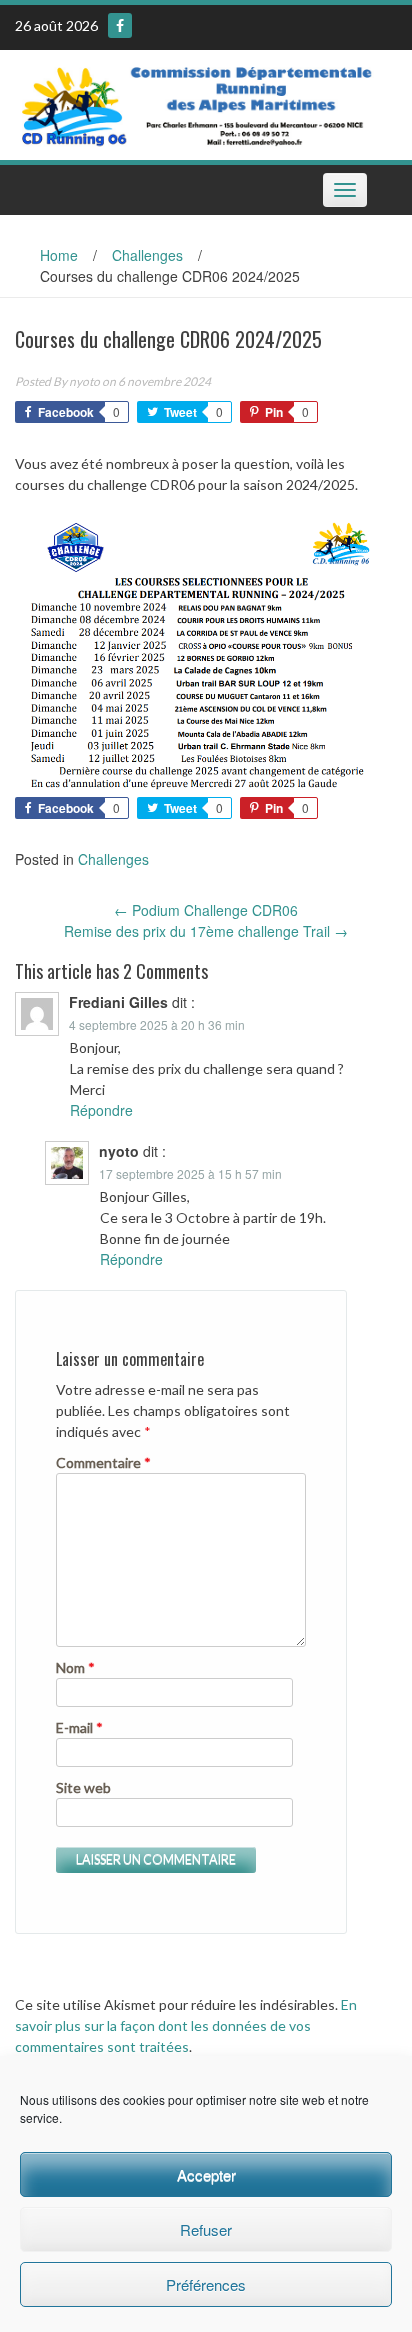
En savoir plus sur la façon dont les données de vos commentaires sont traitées (186, 2025)
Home (59, 255)
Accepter (206, 2174)
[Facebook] (120, 25)
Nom (75, 1667)
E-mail (79, 1727)
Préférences (206, 2284)
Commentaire (103, 1462)
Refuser (206, 2229)
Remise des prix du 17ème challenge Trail (206, 931)
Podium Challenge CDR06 (206, 910)
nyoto (84, 381)
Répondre (101, 1110)
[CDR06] (198, 103)
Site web (83, 1787)
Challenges (147, 255)
